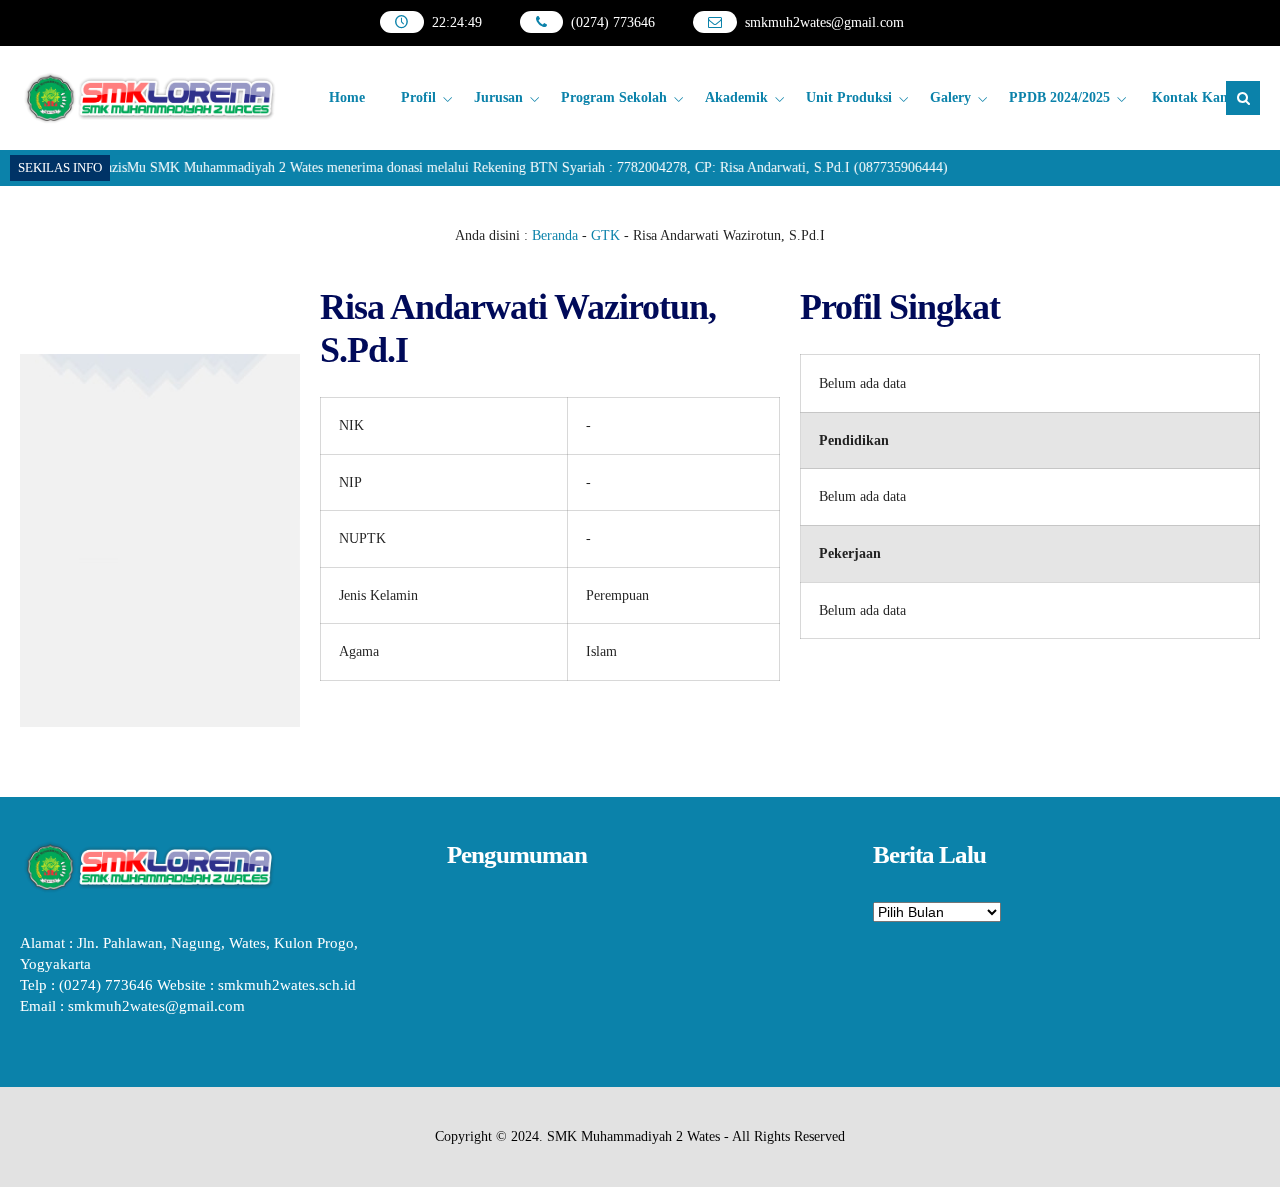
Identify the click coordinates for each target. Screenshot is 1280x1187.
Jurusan (498, 97)
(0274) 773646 (613, 22)
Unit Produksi (849, 97)
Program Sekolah (614, 97)
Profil (418, 97)
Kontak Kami (1194, 97)
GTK (605, 235)
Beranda (555, 235)
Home (347, 97)
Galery (950, 97)
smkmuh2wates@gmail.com (824, 22)
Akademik (736, 97)
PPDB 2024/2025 (1059, 97)
